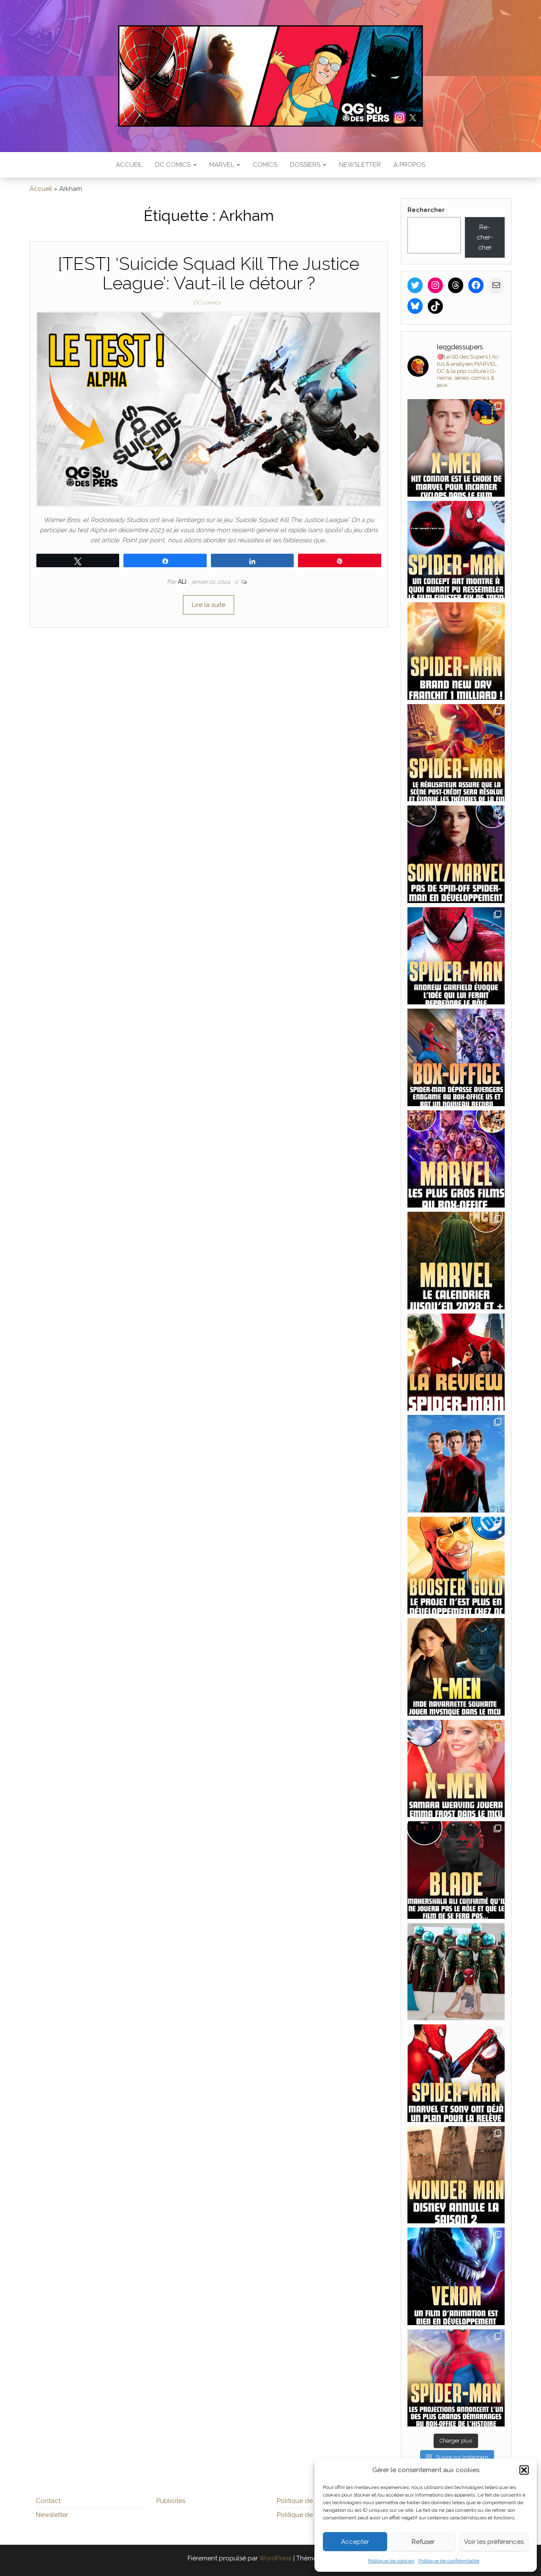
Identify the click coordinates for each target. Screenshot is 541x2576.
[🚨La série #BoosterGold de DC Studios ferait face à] (456, 1565)
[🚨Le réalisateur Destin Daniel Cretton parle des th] (456, 753)
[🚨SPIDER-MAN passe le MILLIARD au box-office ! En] (456, 651)
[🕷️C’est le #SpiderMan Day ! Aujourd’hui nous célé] (456, 1464)
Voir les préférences (494, 2542)
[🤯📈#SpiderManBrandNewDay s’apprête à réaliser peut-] (456, 2378)
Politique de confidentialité (449, 2561)
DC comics (174, 165)
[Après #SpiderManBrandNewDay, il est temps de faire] (456, 1261)
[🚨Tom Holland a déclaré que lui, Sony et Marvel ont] (456, 2073)
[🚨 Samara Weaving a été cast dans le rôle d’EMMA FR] (456, 1769)
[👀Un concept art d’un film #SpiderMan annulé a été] (456, 550)
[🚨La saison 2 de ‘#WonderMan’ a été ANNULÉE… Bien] (456, 2175)
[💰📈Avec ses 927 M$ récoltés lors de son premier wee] (456, 1159)
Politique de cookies (391, 2561)
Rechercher (426, 210)
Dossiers (306, 165)
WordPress (275, 2558)
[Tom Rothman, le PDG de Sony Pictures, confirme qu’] (456, 854)
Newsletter (360, 165)
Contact (48, 2501)
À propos (409, 165)
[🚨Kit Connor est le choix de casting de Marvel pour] (456, 448)
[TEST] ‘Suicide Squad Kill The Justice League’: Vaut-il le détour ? (209, 273)
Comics (265, 165)
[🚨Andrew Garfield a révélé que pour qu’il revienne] (456, 956)
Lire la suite (209, 605)
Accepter (355, 2542)
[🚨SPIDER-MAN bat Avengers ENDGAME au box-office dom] (456, 1057)
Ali (183, 582)
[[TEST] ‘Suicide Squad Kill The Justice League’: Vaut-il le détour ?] (209, 408)
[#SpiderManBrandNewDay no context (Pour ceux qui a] (456, 1972)
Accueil (129, 165)
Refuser (423, 2542)
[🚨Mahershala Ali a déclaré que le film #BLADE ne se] (456, 1870)
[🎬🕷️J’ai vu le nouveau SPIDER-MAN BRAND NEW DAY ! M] (456, 1362)
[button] (524, 2470)
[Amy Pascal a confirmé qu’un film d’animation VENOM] (456, 2276)
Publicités (171, 2501)
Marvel (223, 165)
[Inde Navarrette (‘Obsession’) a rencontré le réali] (456, 1667)
